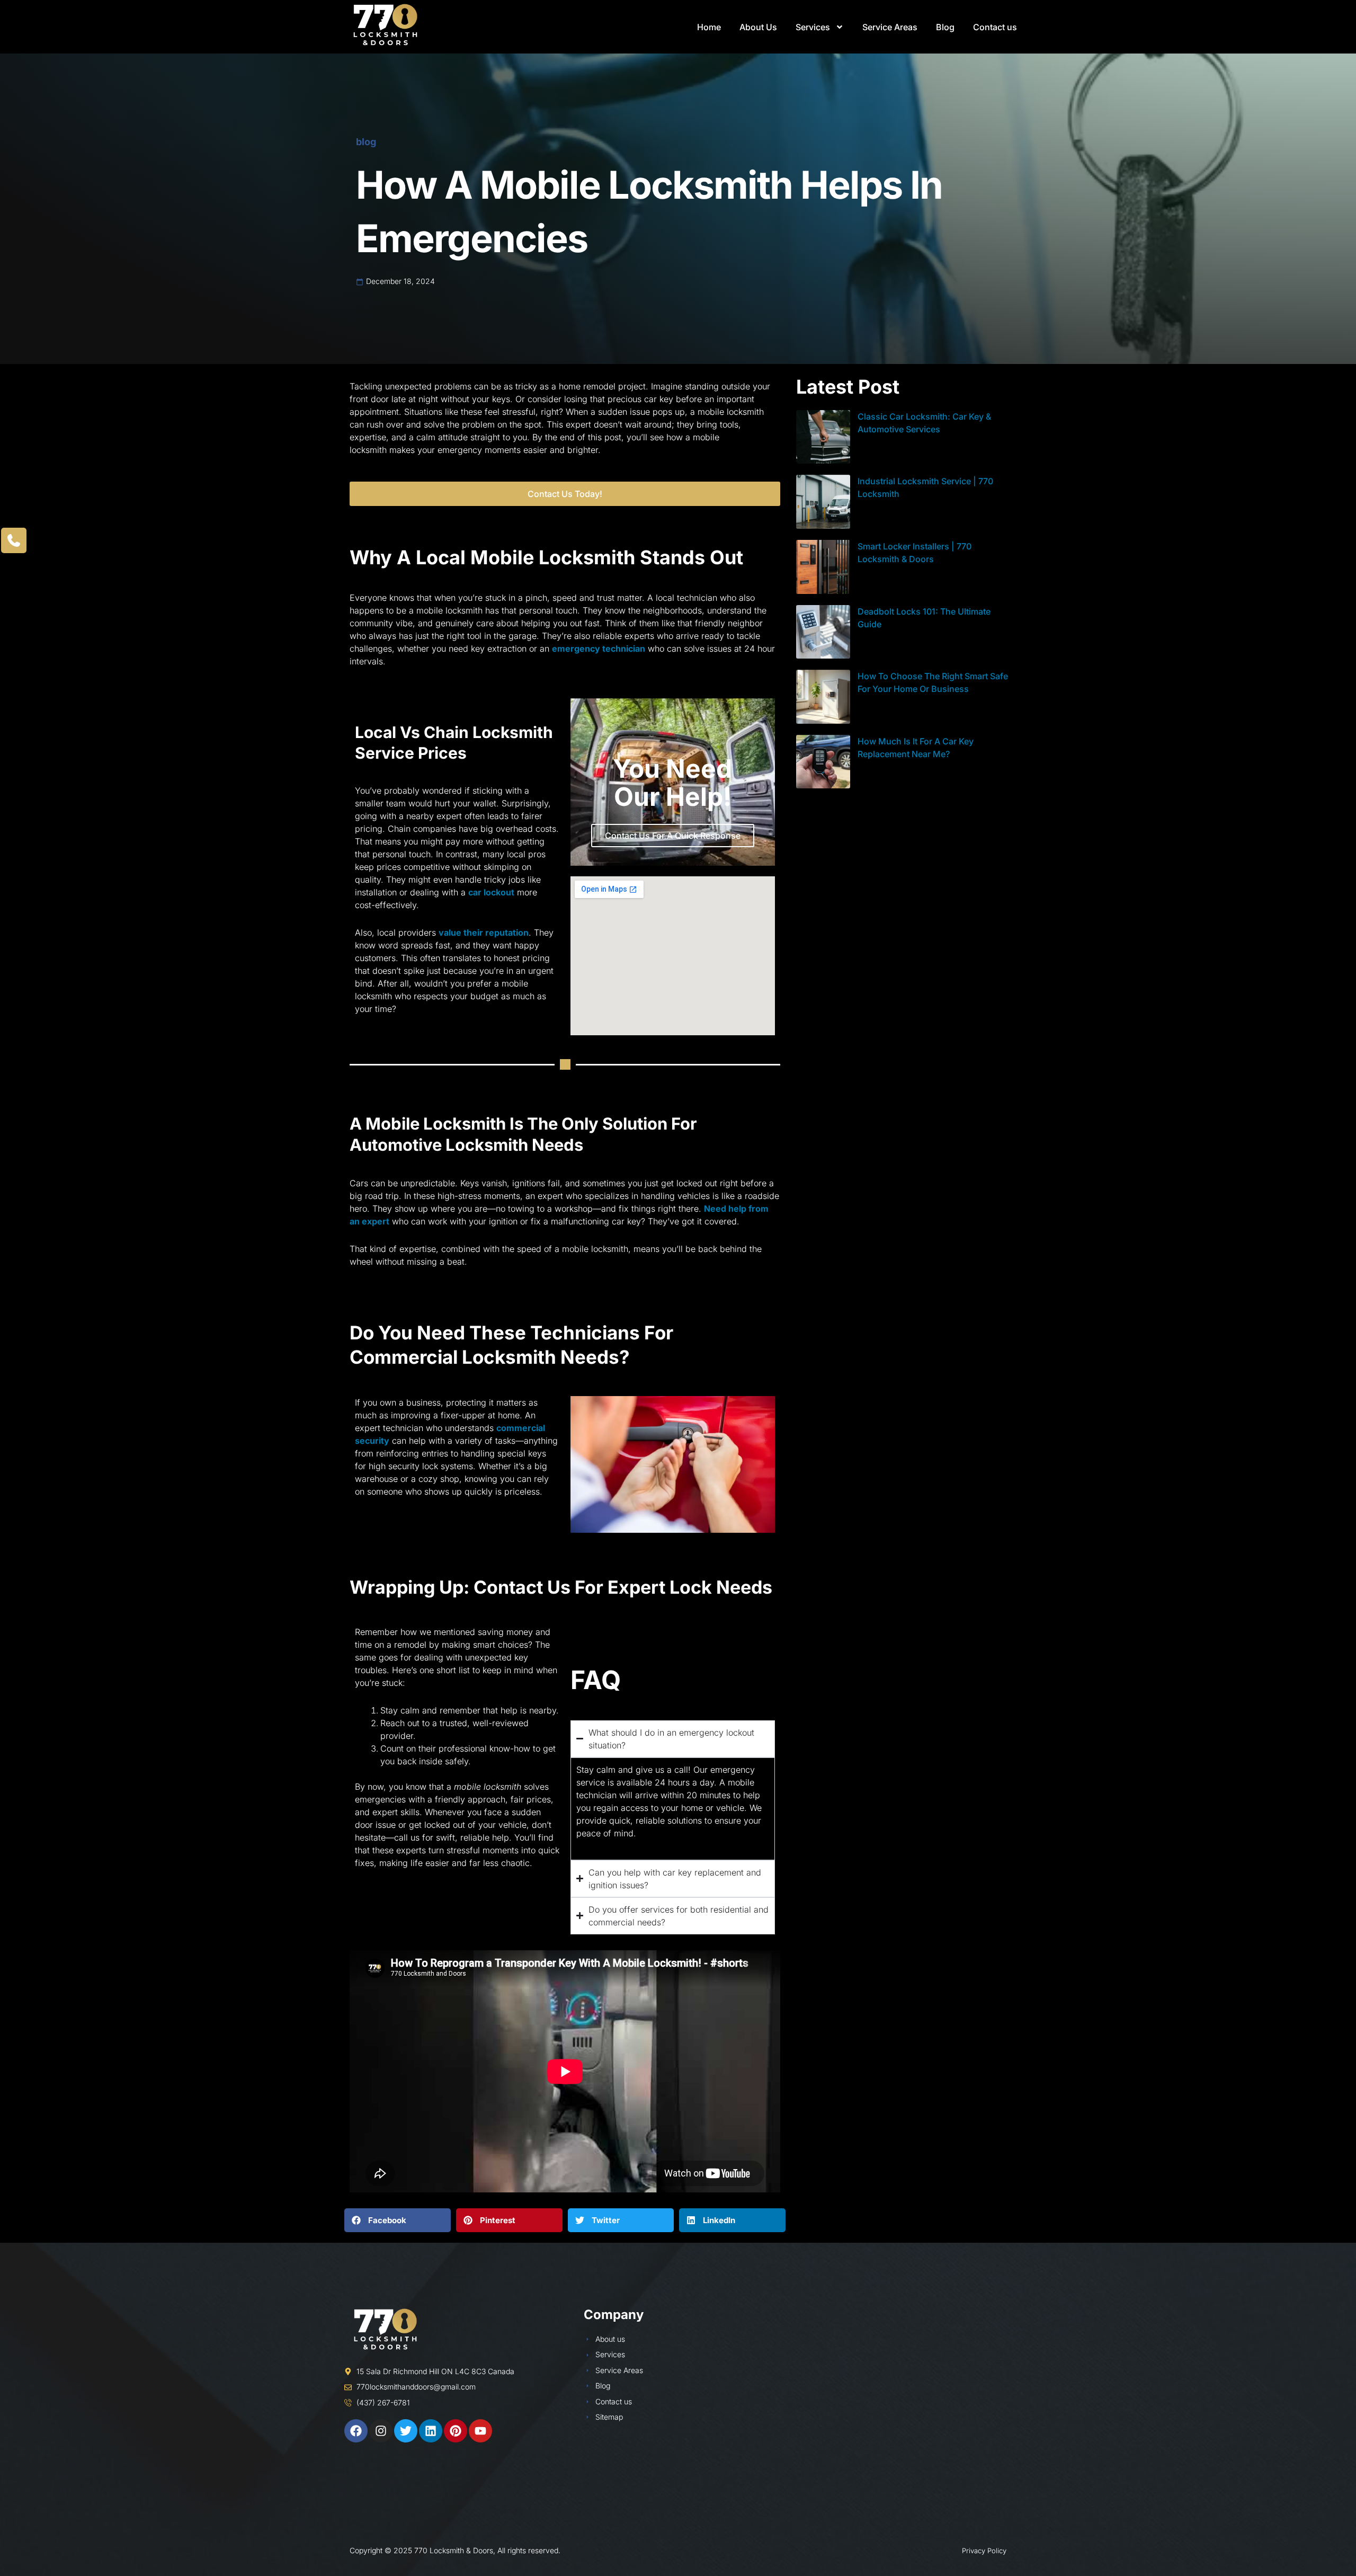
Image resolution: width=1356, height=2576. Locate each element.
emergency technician (599, 649)
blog (366, 142)
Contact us (995, 27)
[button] (398, 2220)
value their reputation (484, 932)
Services (813, 27)
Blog (945, 27)
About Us (758, 27)
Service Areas (890, 27)
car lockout (491, 892)
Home (709, 27)
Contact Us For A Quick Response (673, 836)
